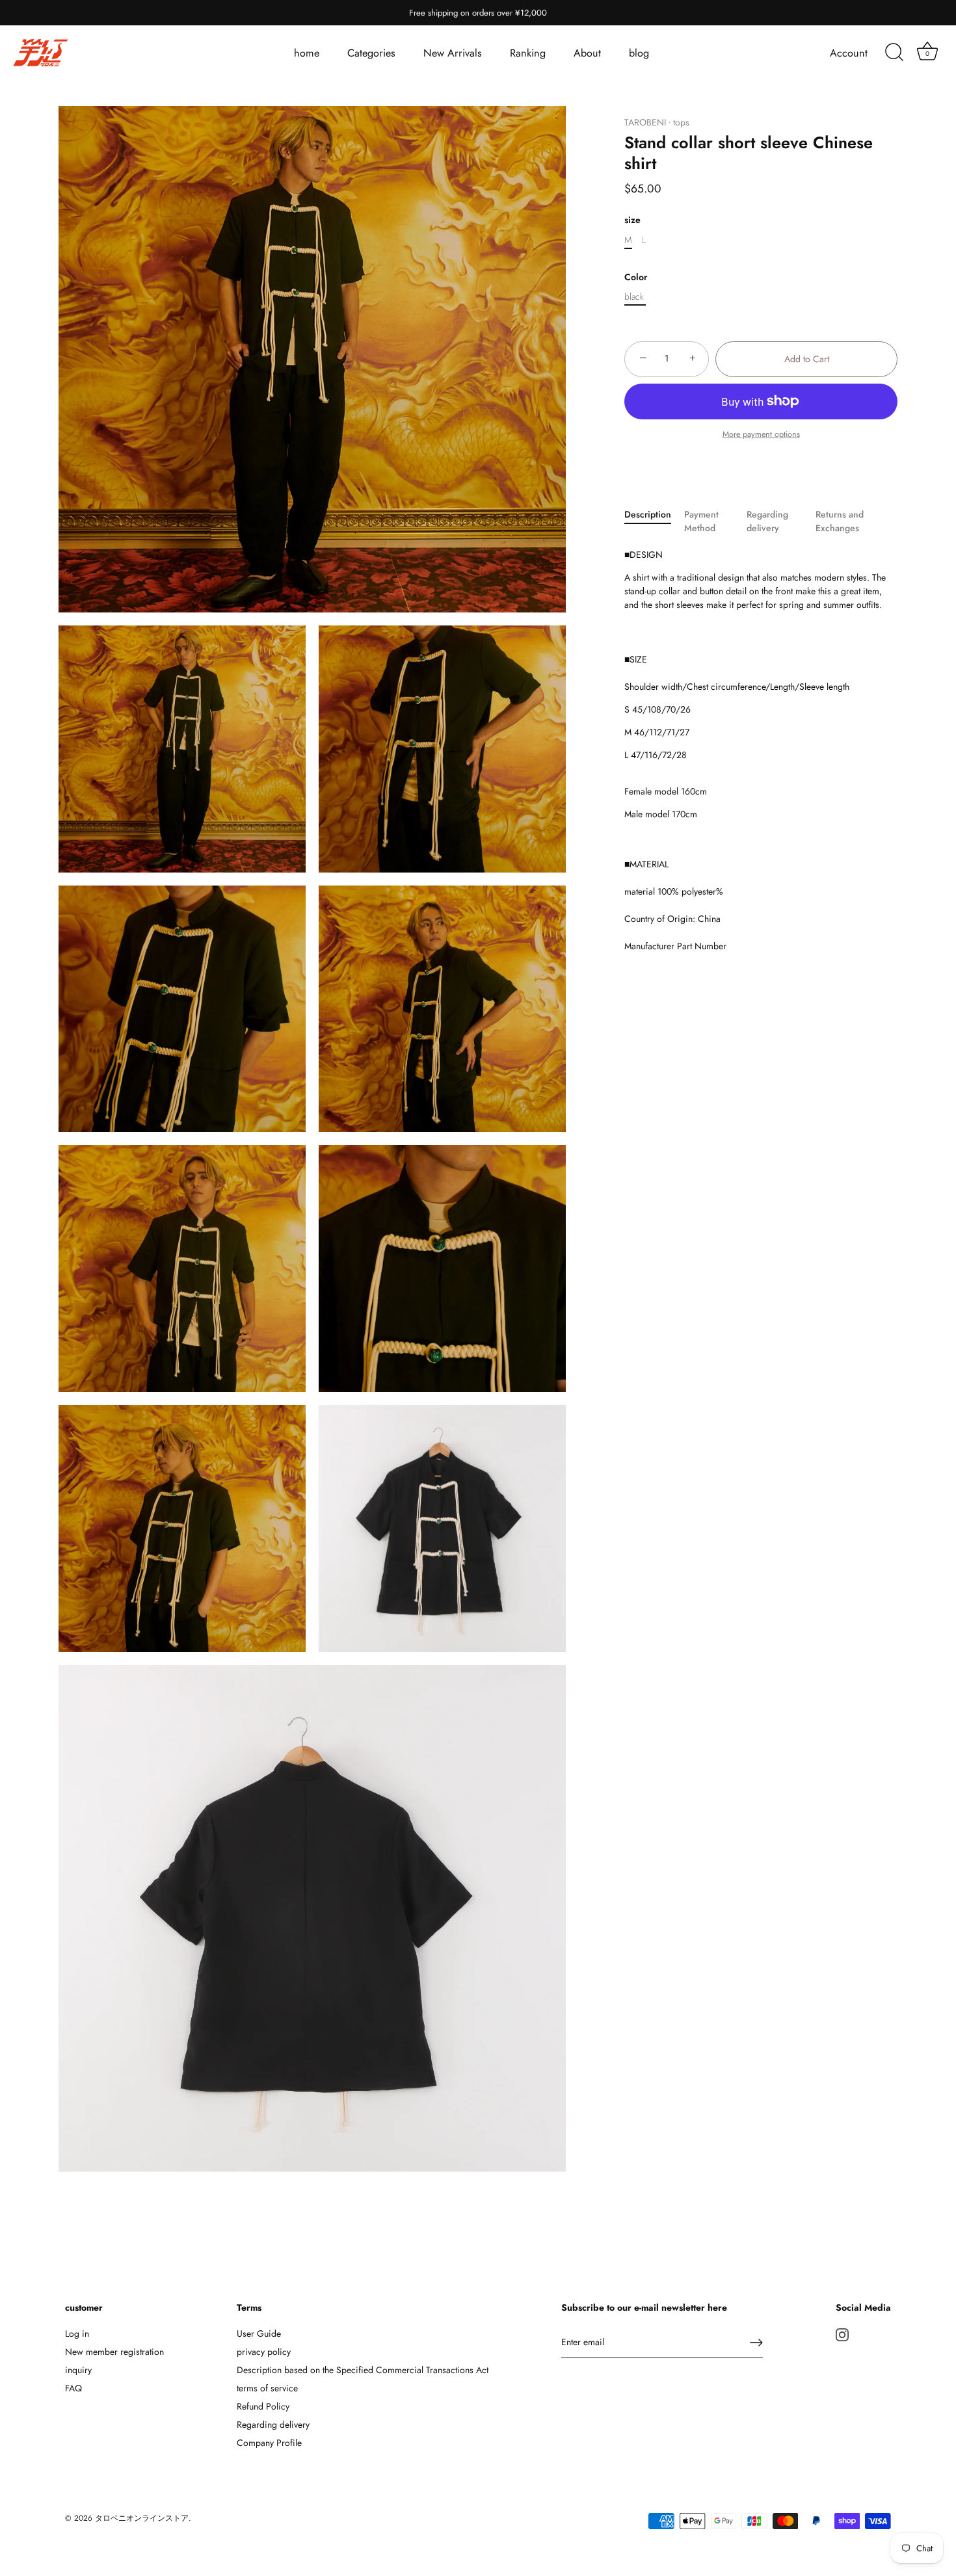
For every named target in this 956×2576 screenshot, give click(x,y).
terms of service (267, 2388)
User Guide (259, 2333)
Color (636, 277)
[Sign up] (756, 2343)
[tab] (654, 521)
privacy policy (264, 2352)
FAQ (73, 2388)
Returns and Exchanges (840, 520)
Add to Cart (807, 358)
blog (639, 53)
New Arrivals (453, 53)
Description (648, 514)
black (634, 297)
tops (681, 122)
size (632, 220)
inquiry (78, 2370)
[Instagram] (842, 2333)
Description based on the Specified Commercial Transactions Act (363, 2370)
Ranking (528, 53)
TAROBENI (645, 122)
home (307, 53)
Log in (77, 2333)
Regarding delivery (767, 520)
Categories (371, 53)
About (587, 53)
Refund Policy (263, 2406)
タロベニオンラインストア (142, 2518)
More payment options (761, 434)
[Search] (894, 53)
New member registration (114, 2352)
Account (849, 53)
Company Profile (269, 2443)
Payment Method (701, 520)
